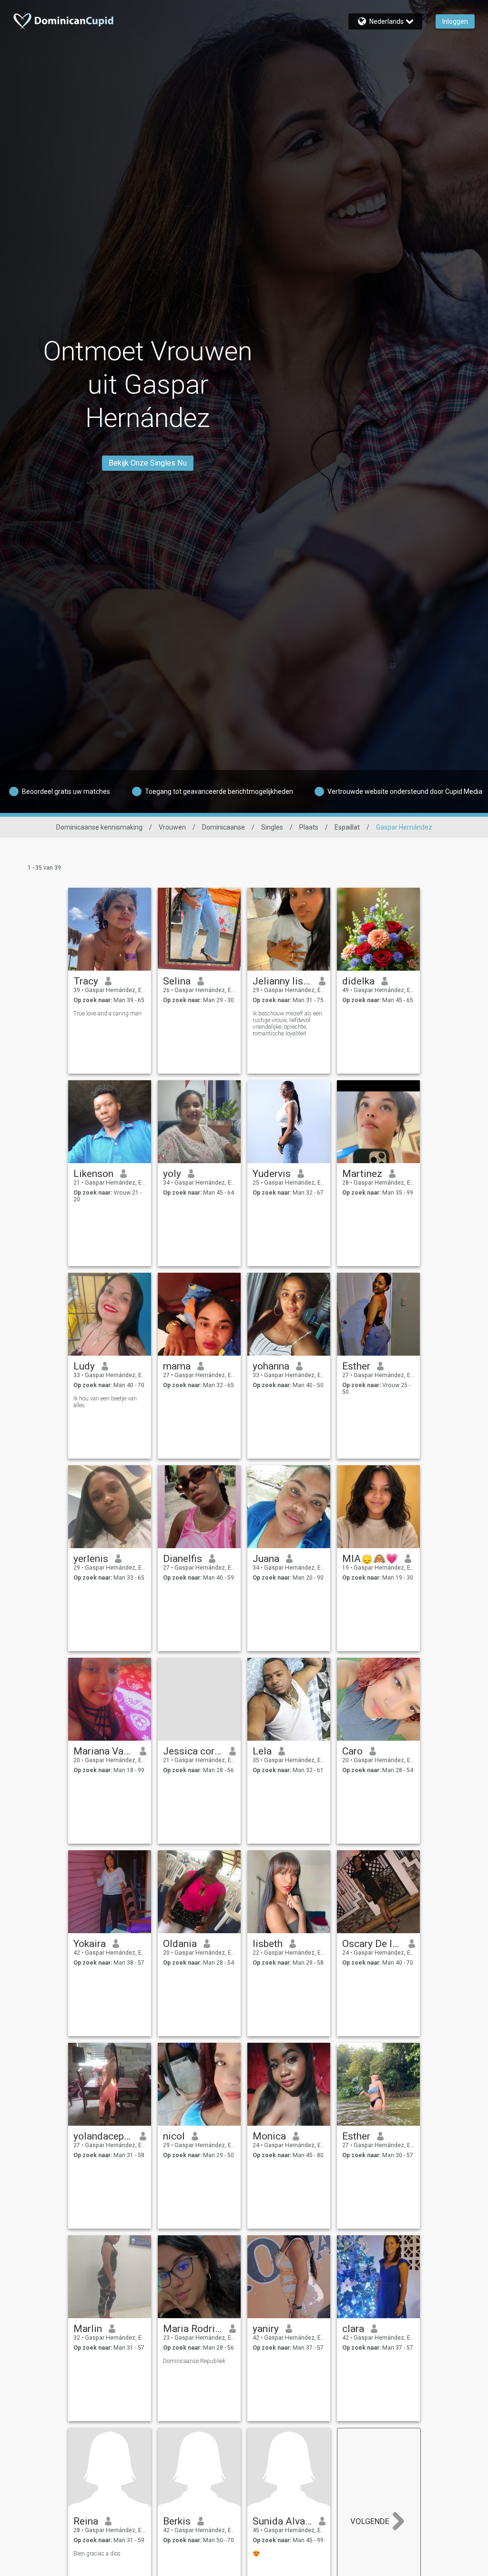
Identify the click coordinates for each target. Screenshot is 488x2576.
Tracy (86, 981)
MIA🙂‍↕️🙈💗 (370, 1559)
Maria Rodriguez (193, 2329)
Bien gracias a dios (97, 2554)
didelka (358, 981)
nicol (174, 2136)
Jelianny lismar (282, 981)
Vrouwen (172, 827)
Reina (86, 2521)
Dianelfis (183, 1559)
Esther (356, 1366)
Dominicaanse (224, 827)
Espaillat (347, 827)
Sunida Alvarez (282, 2521)
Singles (272, 827)
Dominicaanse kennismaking (99, 827)
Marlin (88, 2329)
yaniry (266, 2329)
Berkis (177, 2521)
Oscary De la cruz (372, 1944)
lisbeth (268, 1944)
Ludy (84, 1366)
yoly (172, 1174)
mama (177, 1366)
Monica (269, 2136)
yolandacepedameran (103, 2136)
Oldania (180, 1944)
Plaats (309, 827)
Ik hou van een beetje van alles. (105, 1402)
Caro (352, 1751)
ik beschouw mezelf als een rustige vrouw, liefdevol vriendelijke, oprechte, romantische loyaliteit (287, 1024)
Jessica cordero (193, 1751)
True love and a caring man (107, 1014)
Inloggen (455, 21)
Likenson (93, 1174)
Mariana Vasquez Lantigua (103, 1751)
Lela (262, 1751)
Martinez (362, 1174)
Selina (177, 981)
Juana (266, 1559)
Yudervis (272, 1174)
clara (353, 2329)
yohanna (271, 1366)
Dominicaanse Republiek (194, 2361)
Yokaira (90, 1944)
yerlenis (91, 1559)
